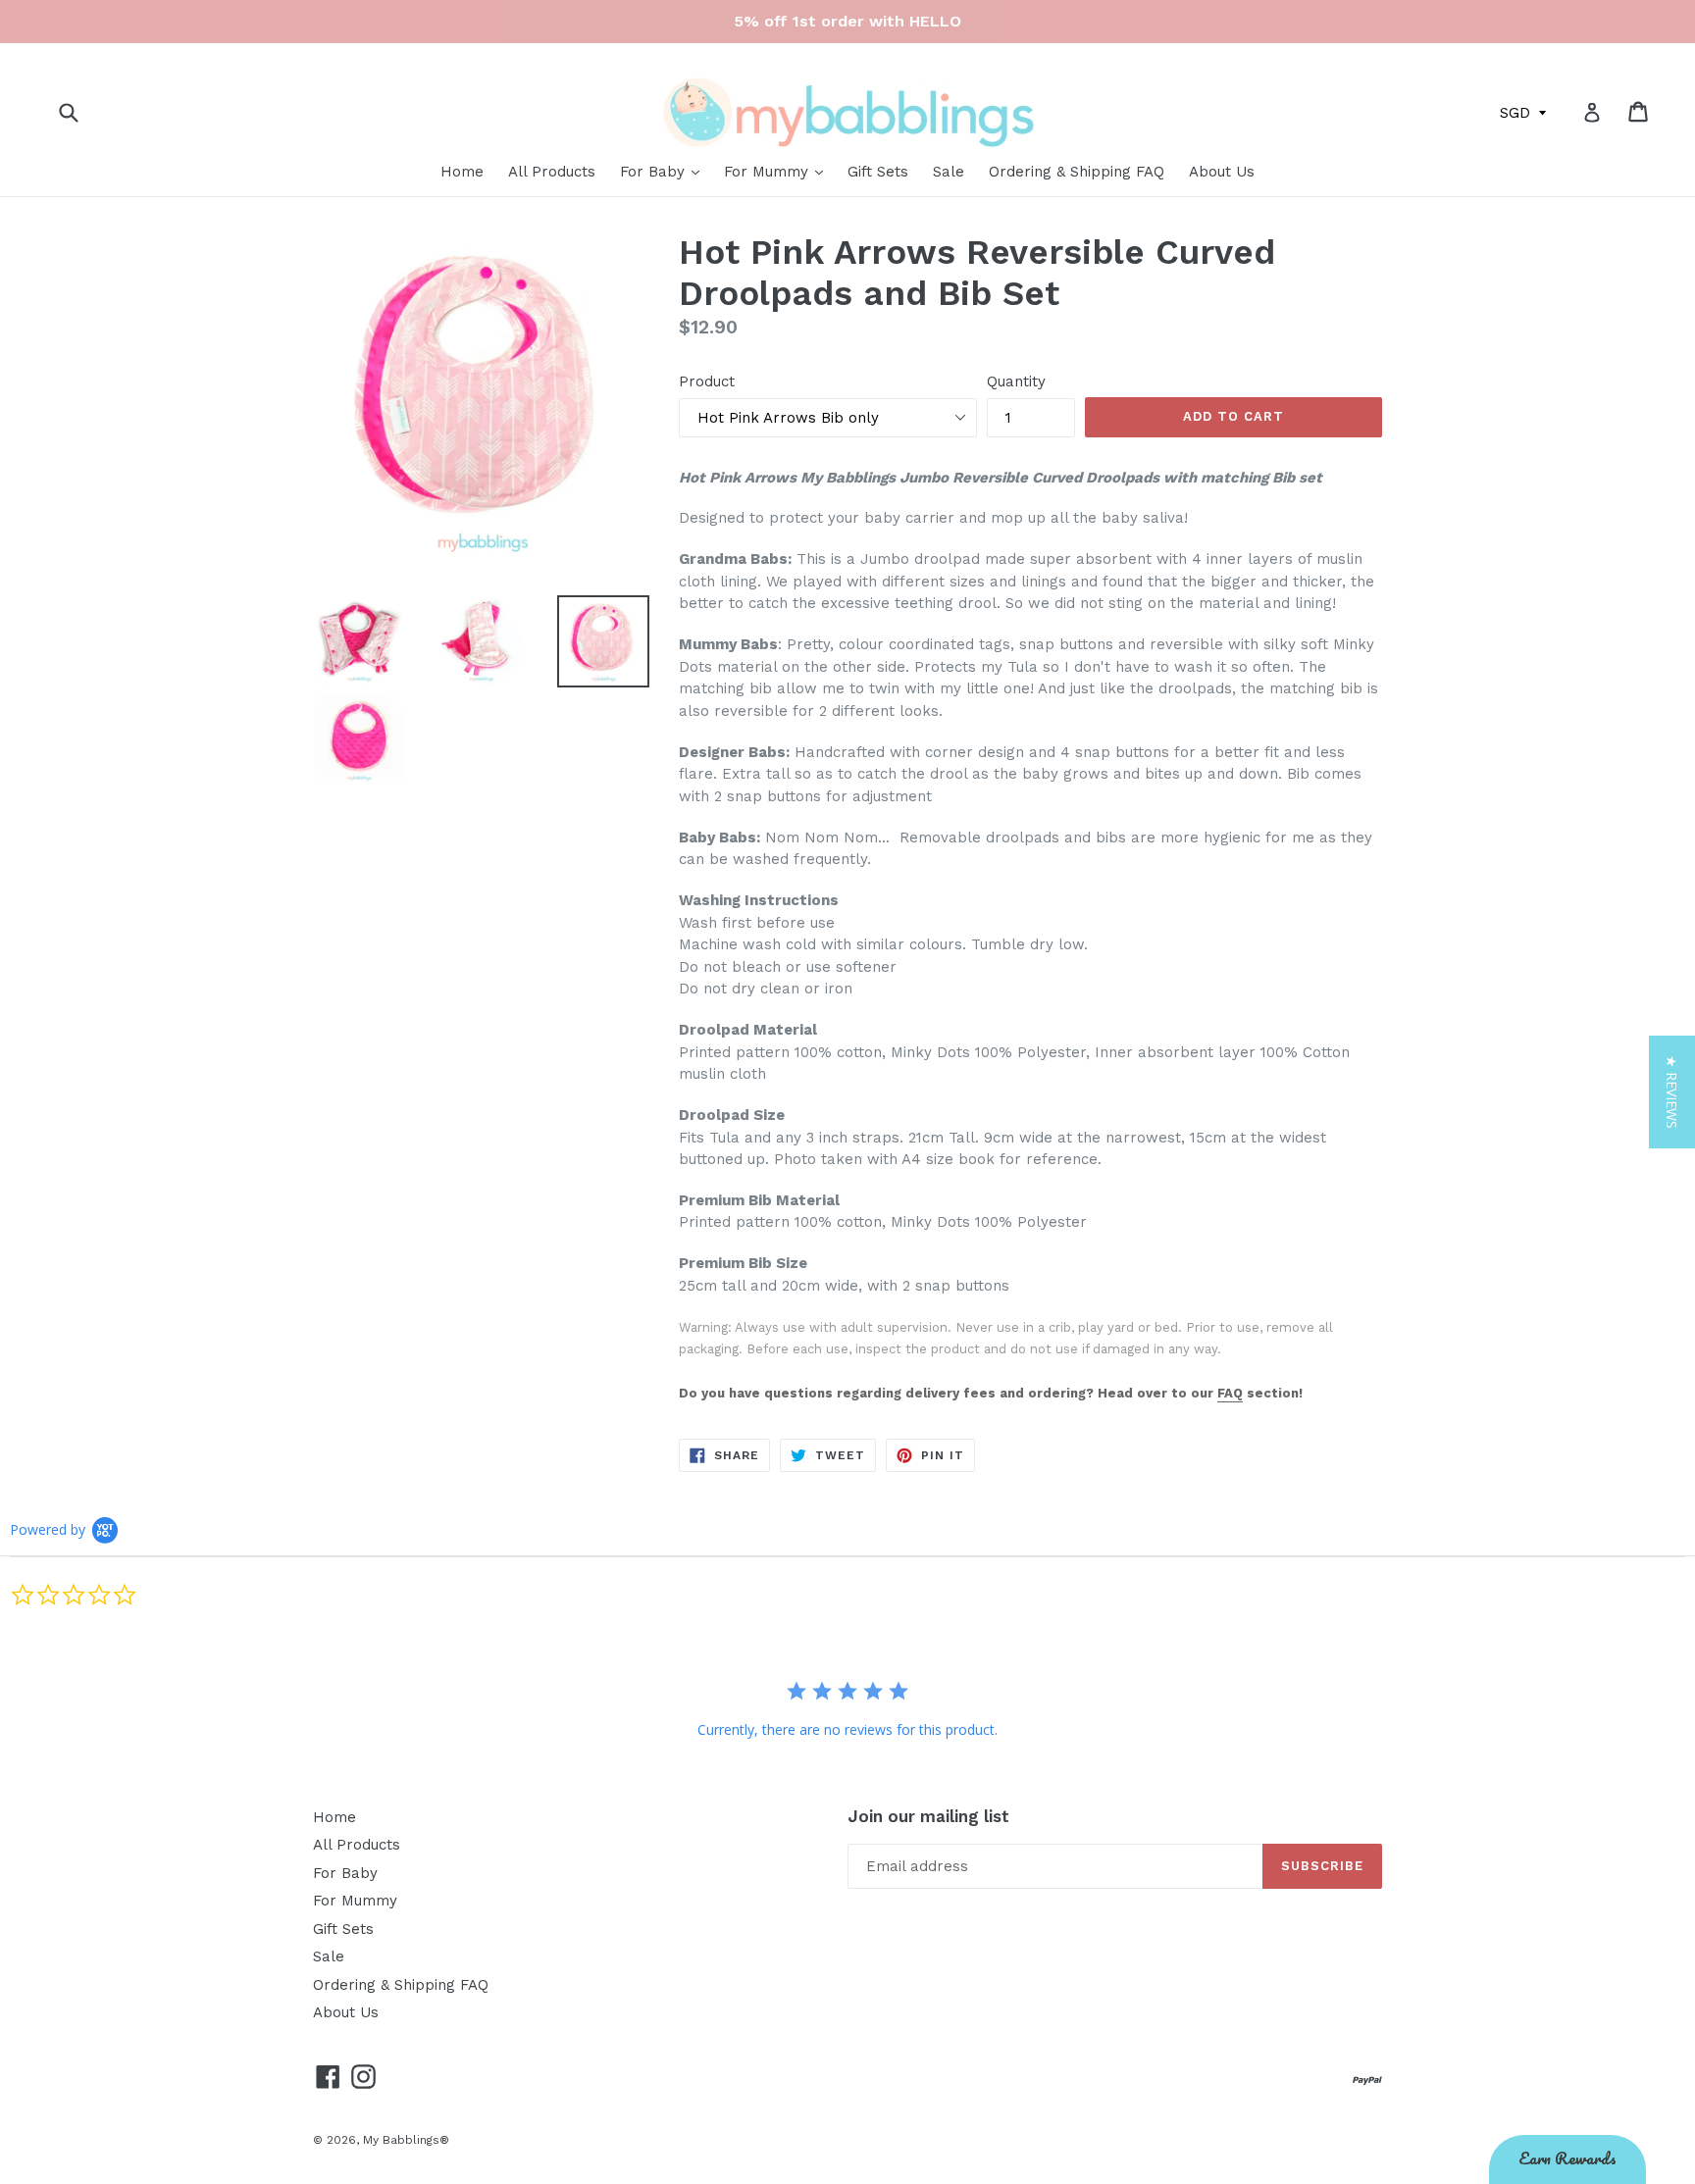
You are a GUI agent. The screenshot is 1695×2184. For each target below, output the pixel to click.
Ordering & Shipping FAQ (1077, 172)
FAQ (1230, 1393)
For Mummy (769, 172)
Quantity (1016, 381)
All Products (552, 172)
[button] (1672, 1092)
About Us (1222, 172)
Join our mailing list (928, 1816)
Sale (949, 172)
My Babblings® (406, 2140)
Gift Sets (878, 172)
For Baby (655, 172)
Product (707, 381)
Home (462, 172)
